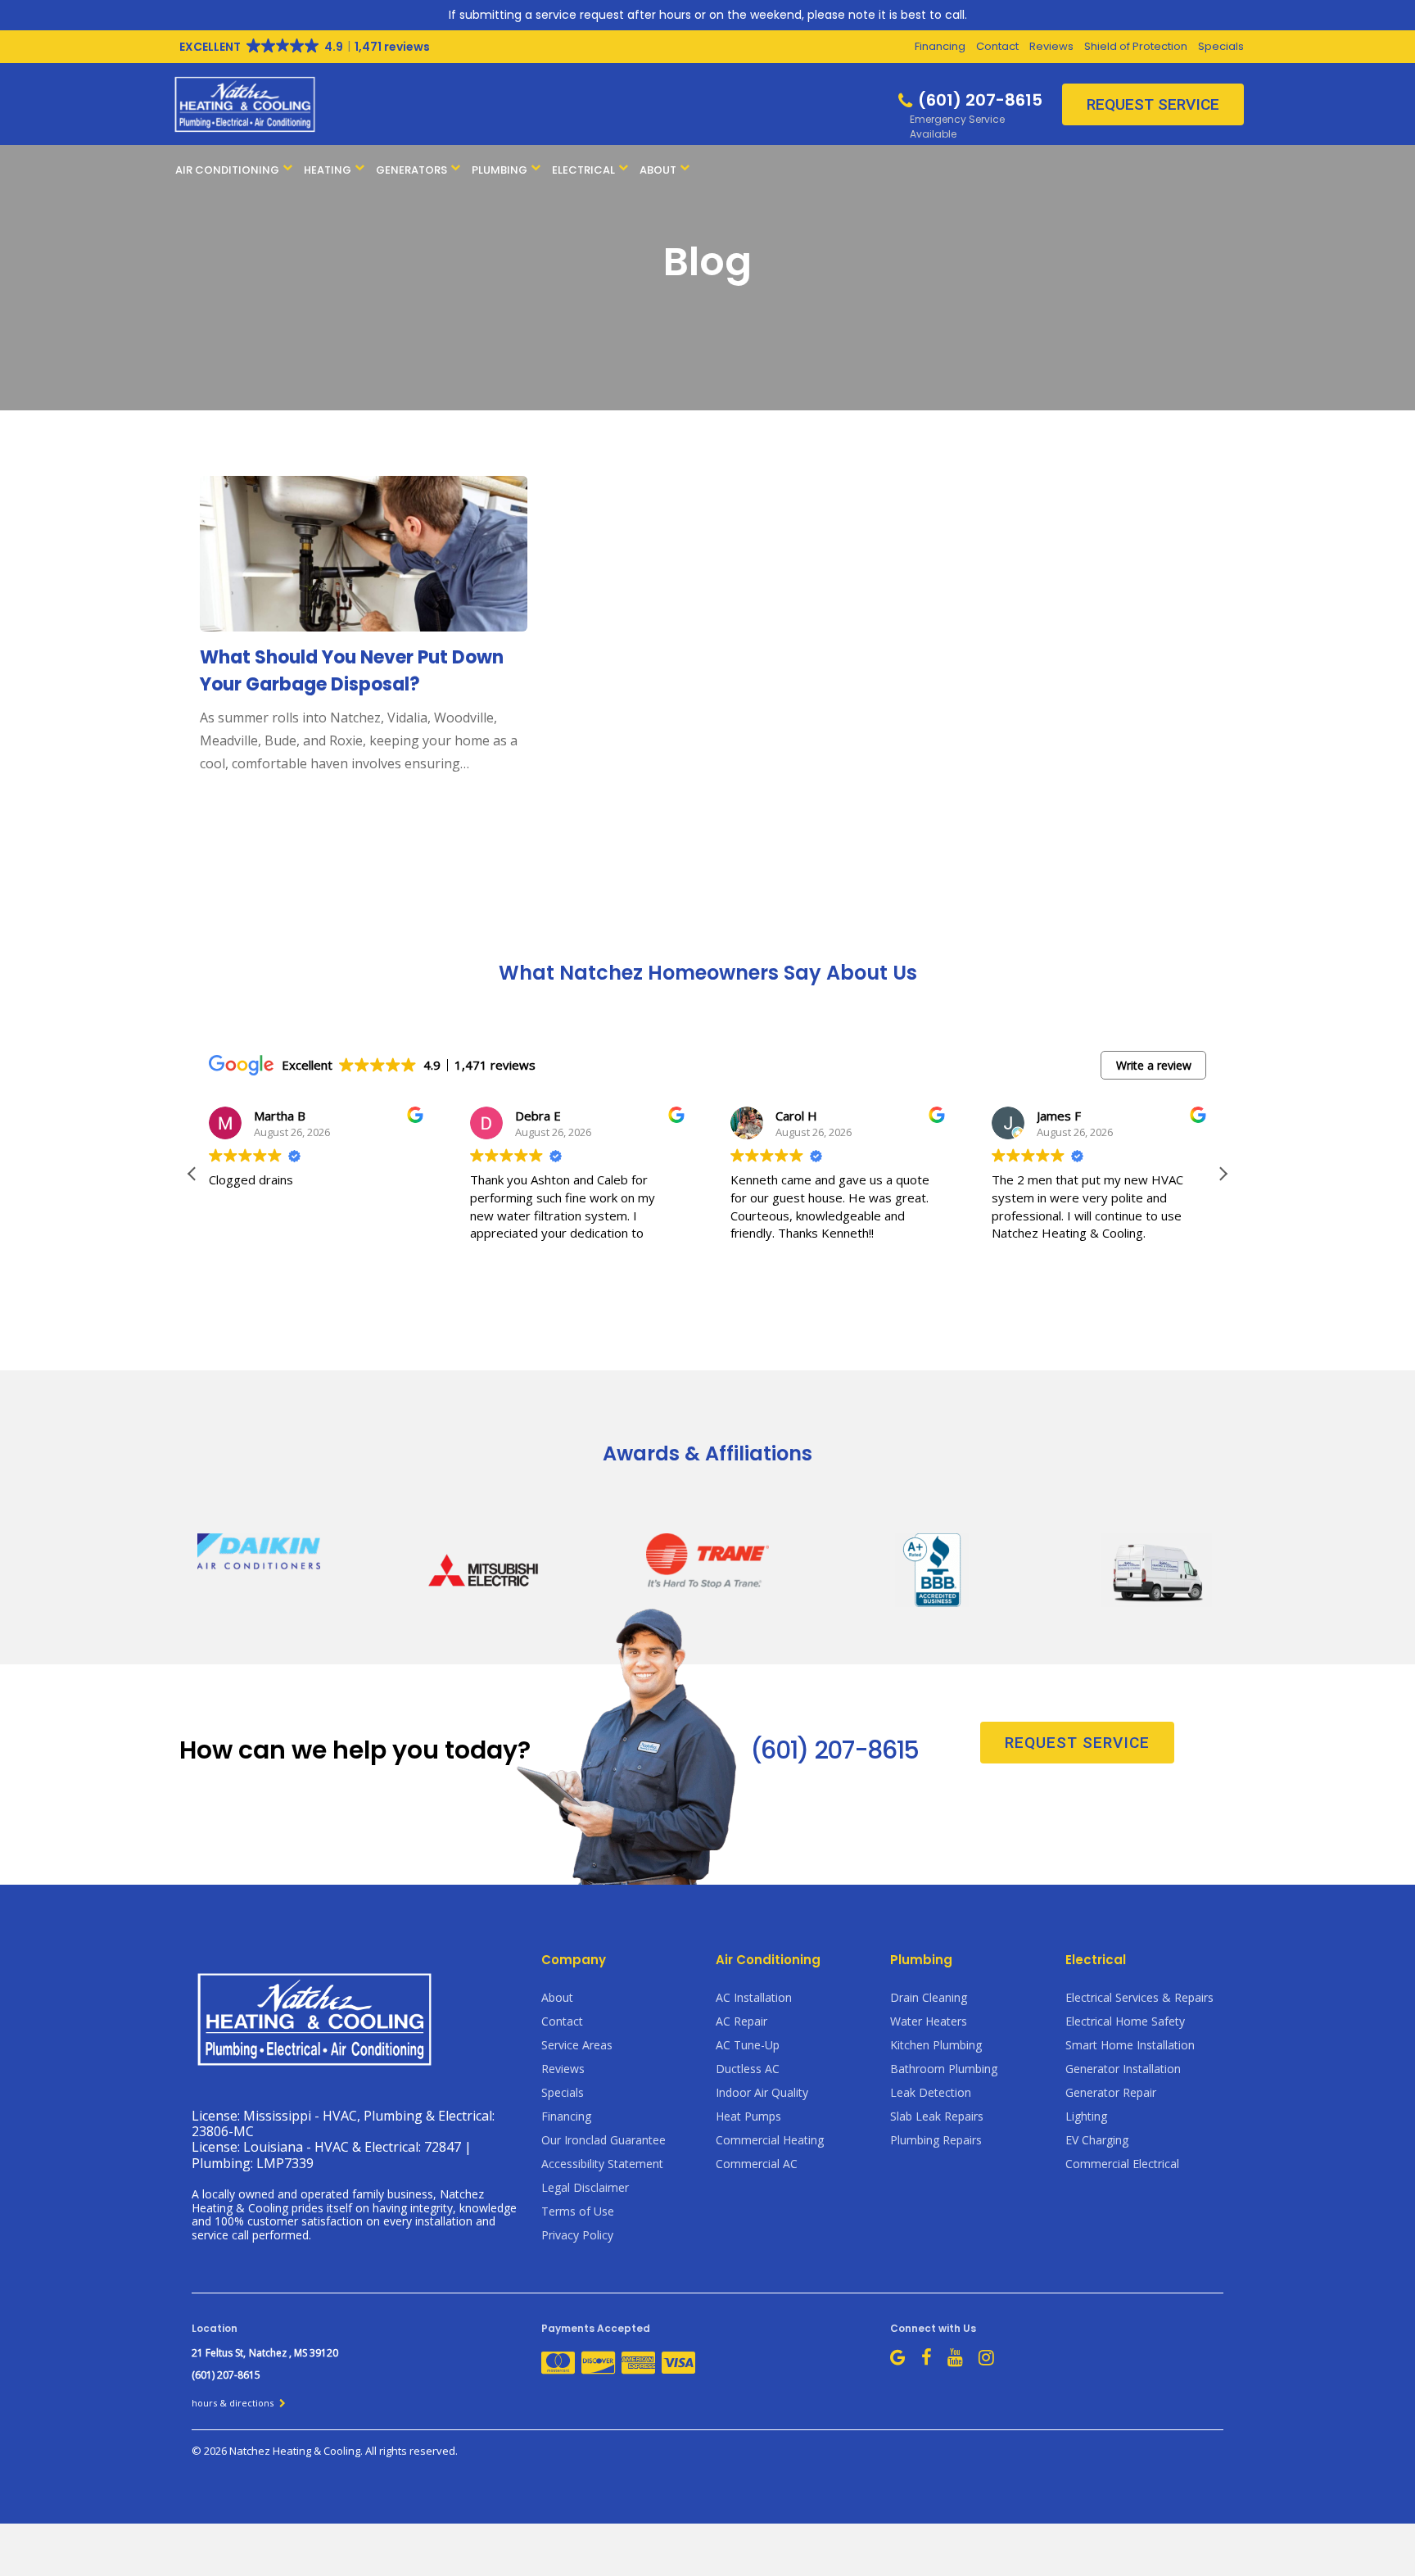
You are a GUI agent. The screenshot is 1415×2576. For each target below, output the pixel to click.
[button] (1223, 1174)
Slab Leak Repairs (937, 2116)
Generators (411, 170)
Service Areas (577, 2045)
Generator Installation (1123, 2069)
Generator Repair (1111, 2092)
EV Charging (1097, 2140)
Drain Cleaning (929, 1997)
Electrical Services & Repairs (1139, 1997)
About (658, 170)
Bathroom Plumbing (944, 2069)
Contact (997, 46)
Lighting (1086, 2116)
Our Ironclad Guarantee (604, 2140)
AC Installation (754, 1997)
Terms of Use (578, 2211)
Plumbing (500, 170)
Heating (328, 170)
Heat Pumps (748, 2116)
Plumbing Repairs (936, 2140)
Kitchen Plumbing (936, 2045)
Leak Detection (931, 2092)
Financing (940, 46)
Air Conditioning (227, 170)
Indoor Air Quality (762, 2092)
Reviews (1051, 46)
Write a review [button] (1154, 1065)
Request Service (1153, 104)
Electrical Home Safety (1125, 2021)
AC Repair (741, 2021)
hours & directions (234, 2403)
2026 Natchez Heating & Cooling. (285, 2451)
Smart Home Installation (1130, 2045)
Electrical (583, 170)
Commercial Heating (770, 2140)
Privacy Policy (577, 2235)
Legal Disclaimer (585, 2187)
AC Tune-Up (748, 2045)
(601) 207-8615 (834, 1750)
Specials (1221, 46)
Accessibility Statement (602, 2164)
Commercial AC (757, 2164)
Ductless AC (748, 2069)
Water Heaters (929, 2021)
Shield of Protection (1136, 46)
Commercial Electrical (1122, 2164)
